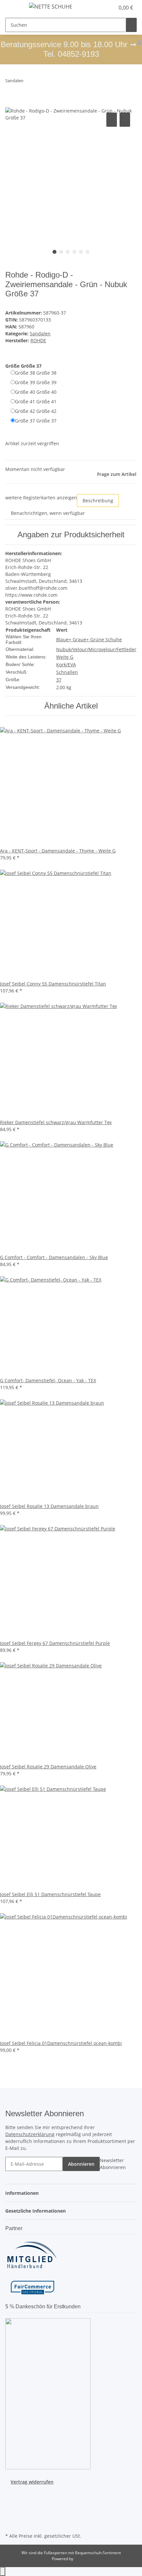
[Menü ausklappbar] (14, 8)
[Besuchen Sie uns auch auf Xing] (11, 2516)
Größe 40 (36, 392)
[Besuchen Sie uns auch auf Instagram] (11, 2508)
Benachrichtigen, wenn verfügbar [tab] (48, 513)
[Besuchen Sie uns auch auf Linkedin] (11, 2524)
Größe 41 (36, 401)
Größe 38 (36, 373)
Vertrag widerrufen (32, 2482)
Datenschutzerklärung (30, 2134)
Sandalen (40, 334)
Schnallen (67, 672)
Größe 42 (36, 411)
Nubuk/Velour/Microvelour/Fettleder (96, 649)
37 (59, 680)
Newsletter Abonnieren (113, 2164)
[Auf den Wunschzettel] (125, 120)
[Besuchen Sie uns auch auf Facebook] (11, 2493)
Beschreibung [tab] (98, 501)
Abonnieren (81, 2164)
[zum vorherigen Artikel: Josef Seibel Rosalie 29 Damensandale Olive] (29, 82)
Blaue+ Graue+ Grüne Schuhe (89, 639)
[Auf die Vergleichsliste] (112, 120)
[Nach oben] (3, 2572)
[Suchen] (131, 25)
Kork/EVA (66, 665)
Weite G (65, 657)
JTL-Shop (82, 2559)
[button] (102, 8)
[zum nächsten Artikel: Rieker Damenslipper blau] (41, 82)
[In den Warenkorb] (11, 104)
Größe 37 (36, 421)
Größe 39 (36, 382)
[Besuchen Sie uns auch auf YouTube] (11, 2500)
